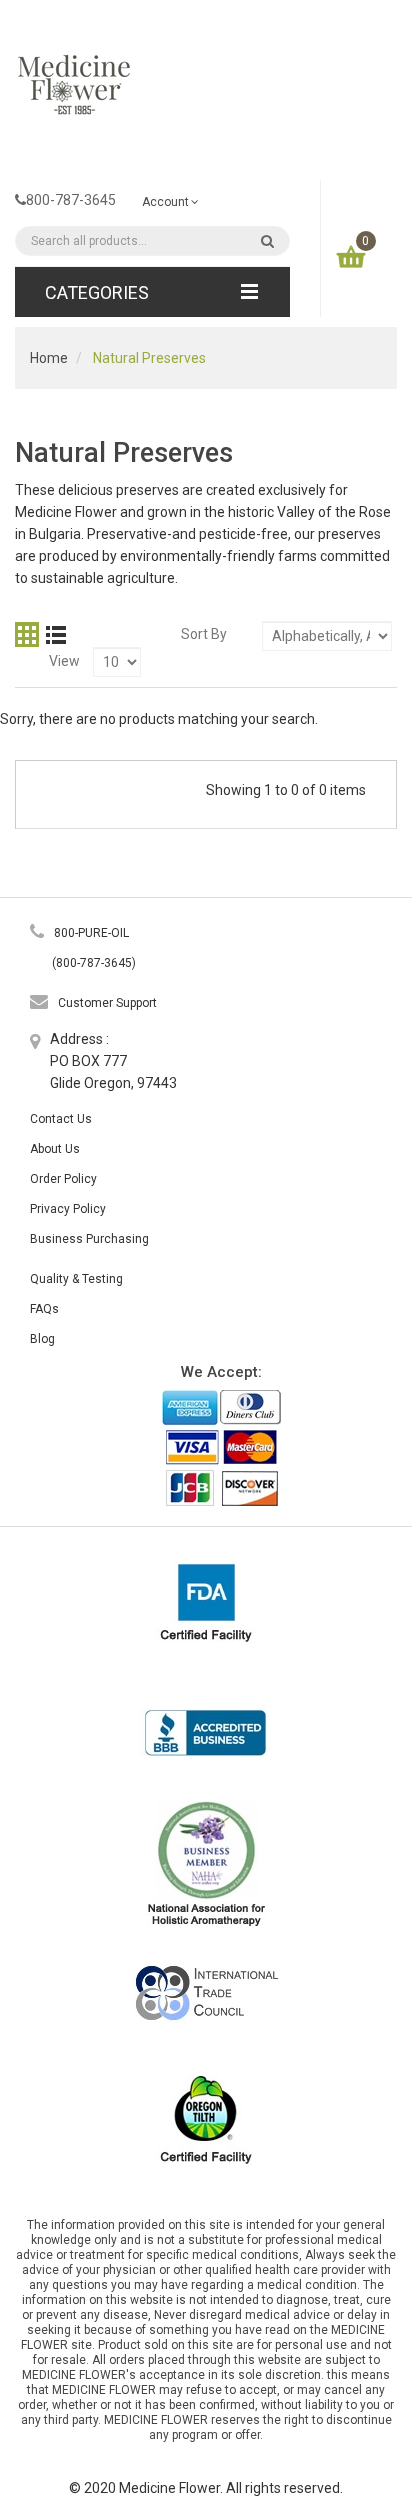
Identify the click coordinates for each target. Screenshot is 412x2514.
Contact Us (61, 1119)
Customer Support (107, 1003)
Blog (42, 1339)
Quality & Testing (76, 1279)
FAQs (44, 1309)
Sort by (204, 634)
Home (49, 358)
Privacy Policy (68, 1209)
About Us (55, 1149)
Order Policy (63, 1179)
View (64, 661)
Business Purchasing (89, 1239)
